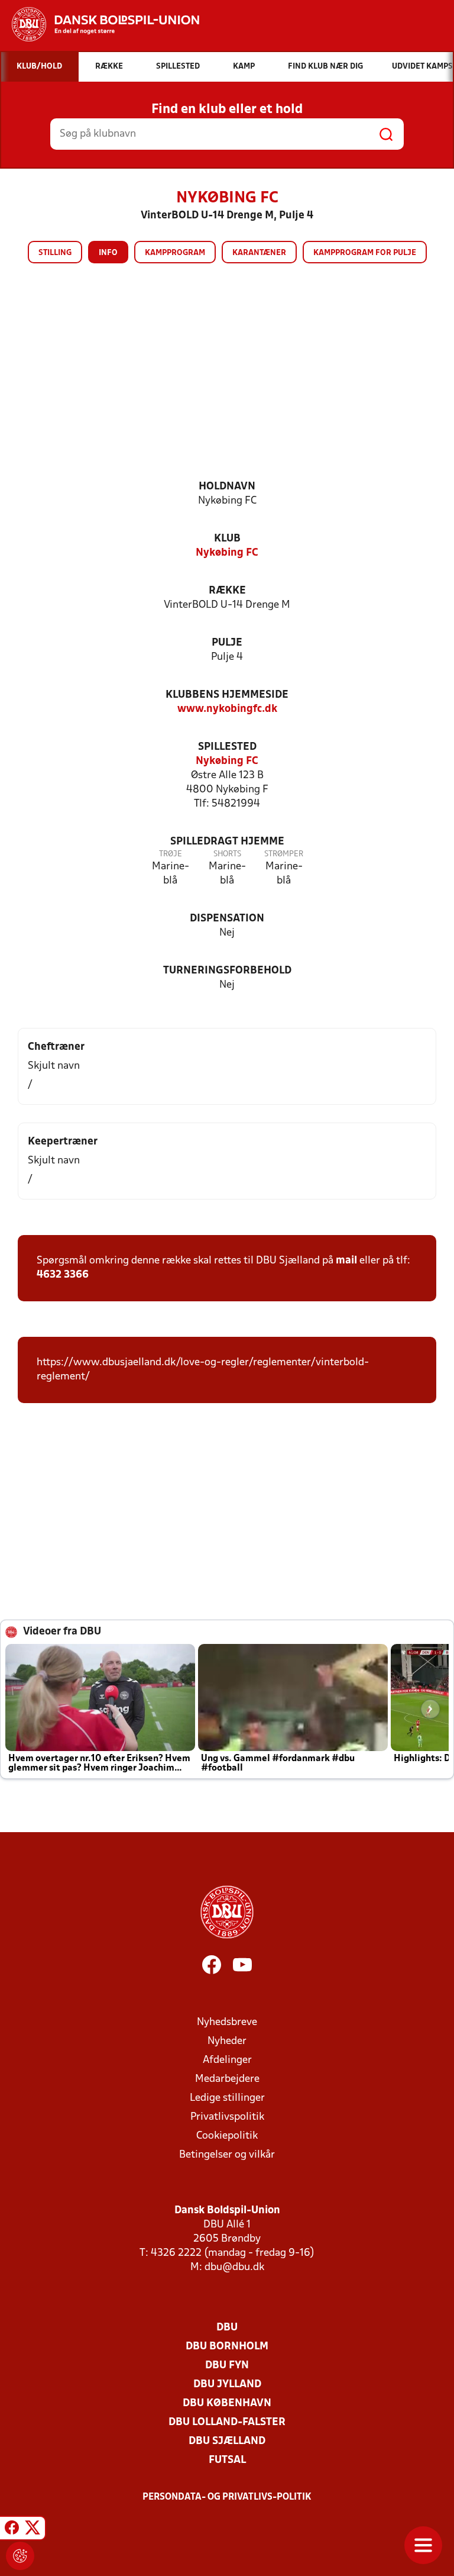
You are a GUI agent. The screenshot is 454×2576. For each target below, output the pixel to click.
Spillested (227, 747)
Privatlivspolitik (227, 2117)
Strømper (284, 854)
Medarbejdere (227, 2079)
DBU (227, 2328)
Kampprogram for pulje (365, 253)
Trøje (171, 854)
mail (346, 1261)
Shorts (227, 854)
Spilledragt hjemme (227, 842)
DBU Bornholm (227, 2347)
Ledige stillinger (227, 2098)
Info (108, 253)
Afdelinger (227, 2060)
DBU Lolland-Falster (227, 2422)
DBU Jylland (227, 2385)
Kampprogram (175, 253)
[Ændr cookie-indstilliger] (20, 2556)
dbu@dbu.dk (234, 2267)
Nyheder (227, 2041)
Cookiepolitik (227, 2136)
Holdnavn (227, 487)
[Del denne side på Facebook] (12, 2530)
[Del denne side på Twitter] (33, 2530)
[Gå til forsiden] (100, 24)
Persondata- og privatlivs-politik (227, 2497)
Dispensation (227, 919)
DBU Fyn (227, 2366)
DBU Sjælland (227, 2441)
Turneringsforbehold (227, 971)
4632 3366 (63, 1275)
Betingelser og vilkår (227, 2155)
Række (227, 591)
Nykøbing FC (227, 553)
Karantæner (259, 253)
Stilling (55, 253)
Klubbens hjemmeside (227, 695)
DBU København (227, 2403)
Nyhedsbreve (227, 2022)
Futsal (227, 2460)
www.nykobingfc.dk (227, 709)
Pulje (227, 643)
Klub (227, 539)
